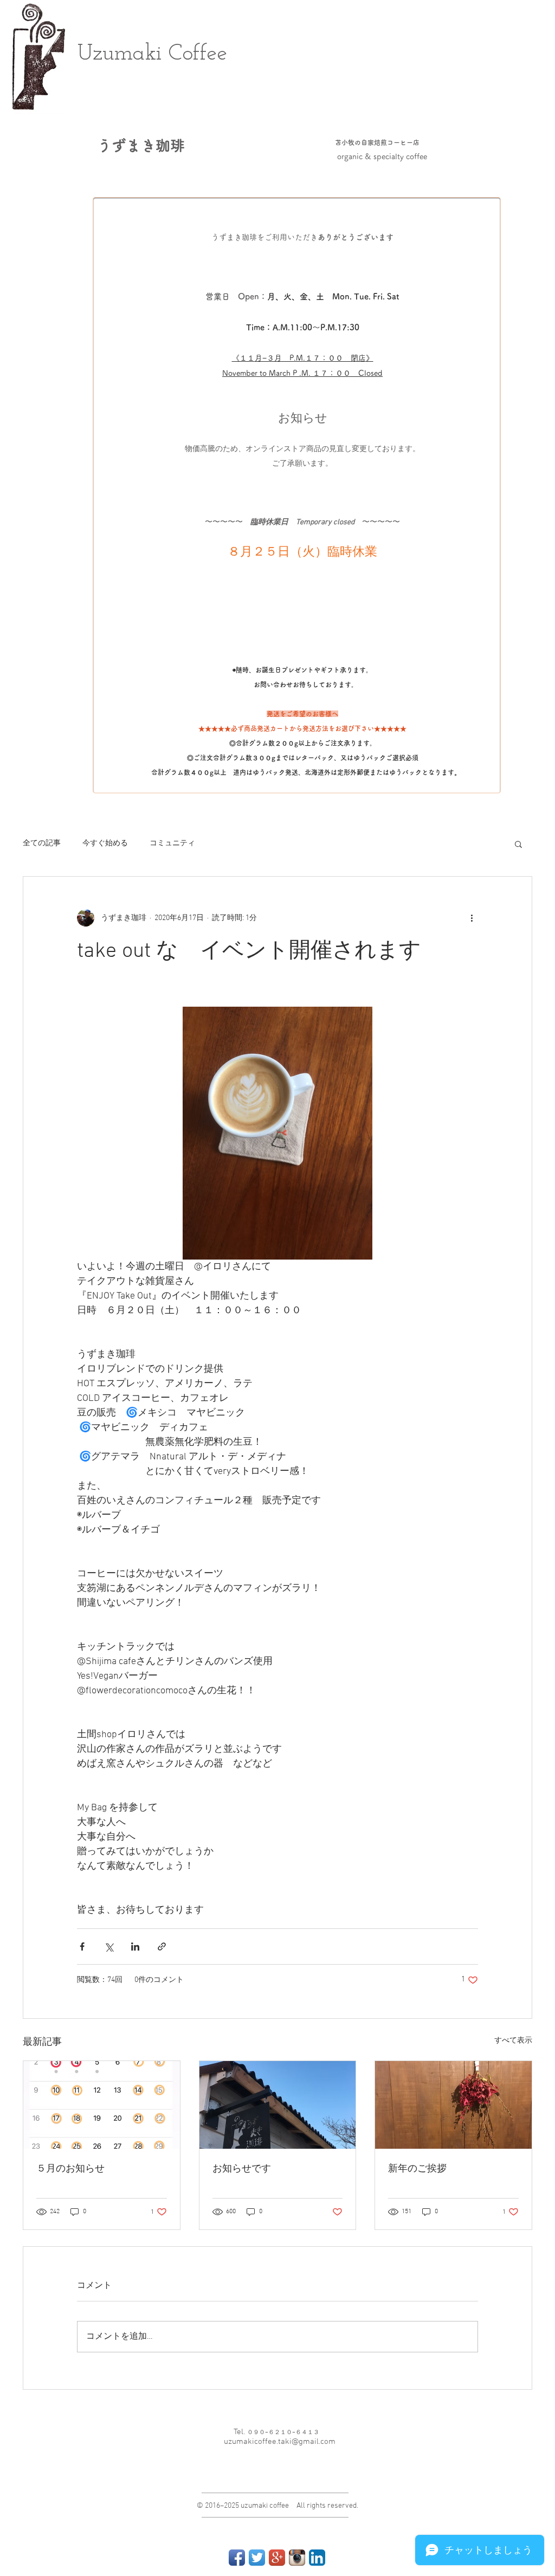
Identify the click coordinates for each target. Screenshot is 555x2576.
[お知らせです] (278, 2105)
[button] (518, 844)
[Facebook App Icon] (237, 2558)
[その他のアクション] (472, 918)
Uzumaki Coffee (153, 54)
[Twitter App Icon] (257, 2558)
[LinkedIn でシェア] (135, 1946)
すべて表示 (513, 2041)
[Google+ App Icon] (277, 2558)
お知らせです (242, 2169)
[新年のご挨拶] (453, 2105)
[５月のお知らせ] (102, 2105)
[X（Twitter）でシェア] (109, 1946)
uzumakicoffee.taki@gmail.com (280, 2442)
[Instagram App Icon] (297, 2558)
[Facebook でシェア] (82, 1946)
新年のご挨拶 (417, 2169)
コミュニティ (172, 843)
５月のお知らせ (70, 2169)
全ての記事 (42, 843)
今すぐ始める (105, 843)
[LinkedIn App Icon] (317, 2558)
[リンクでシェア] (162, 1946)
